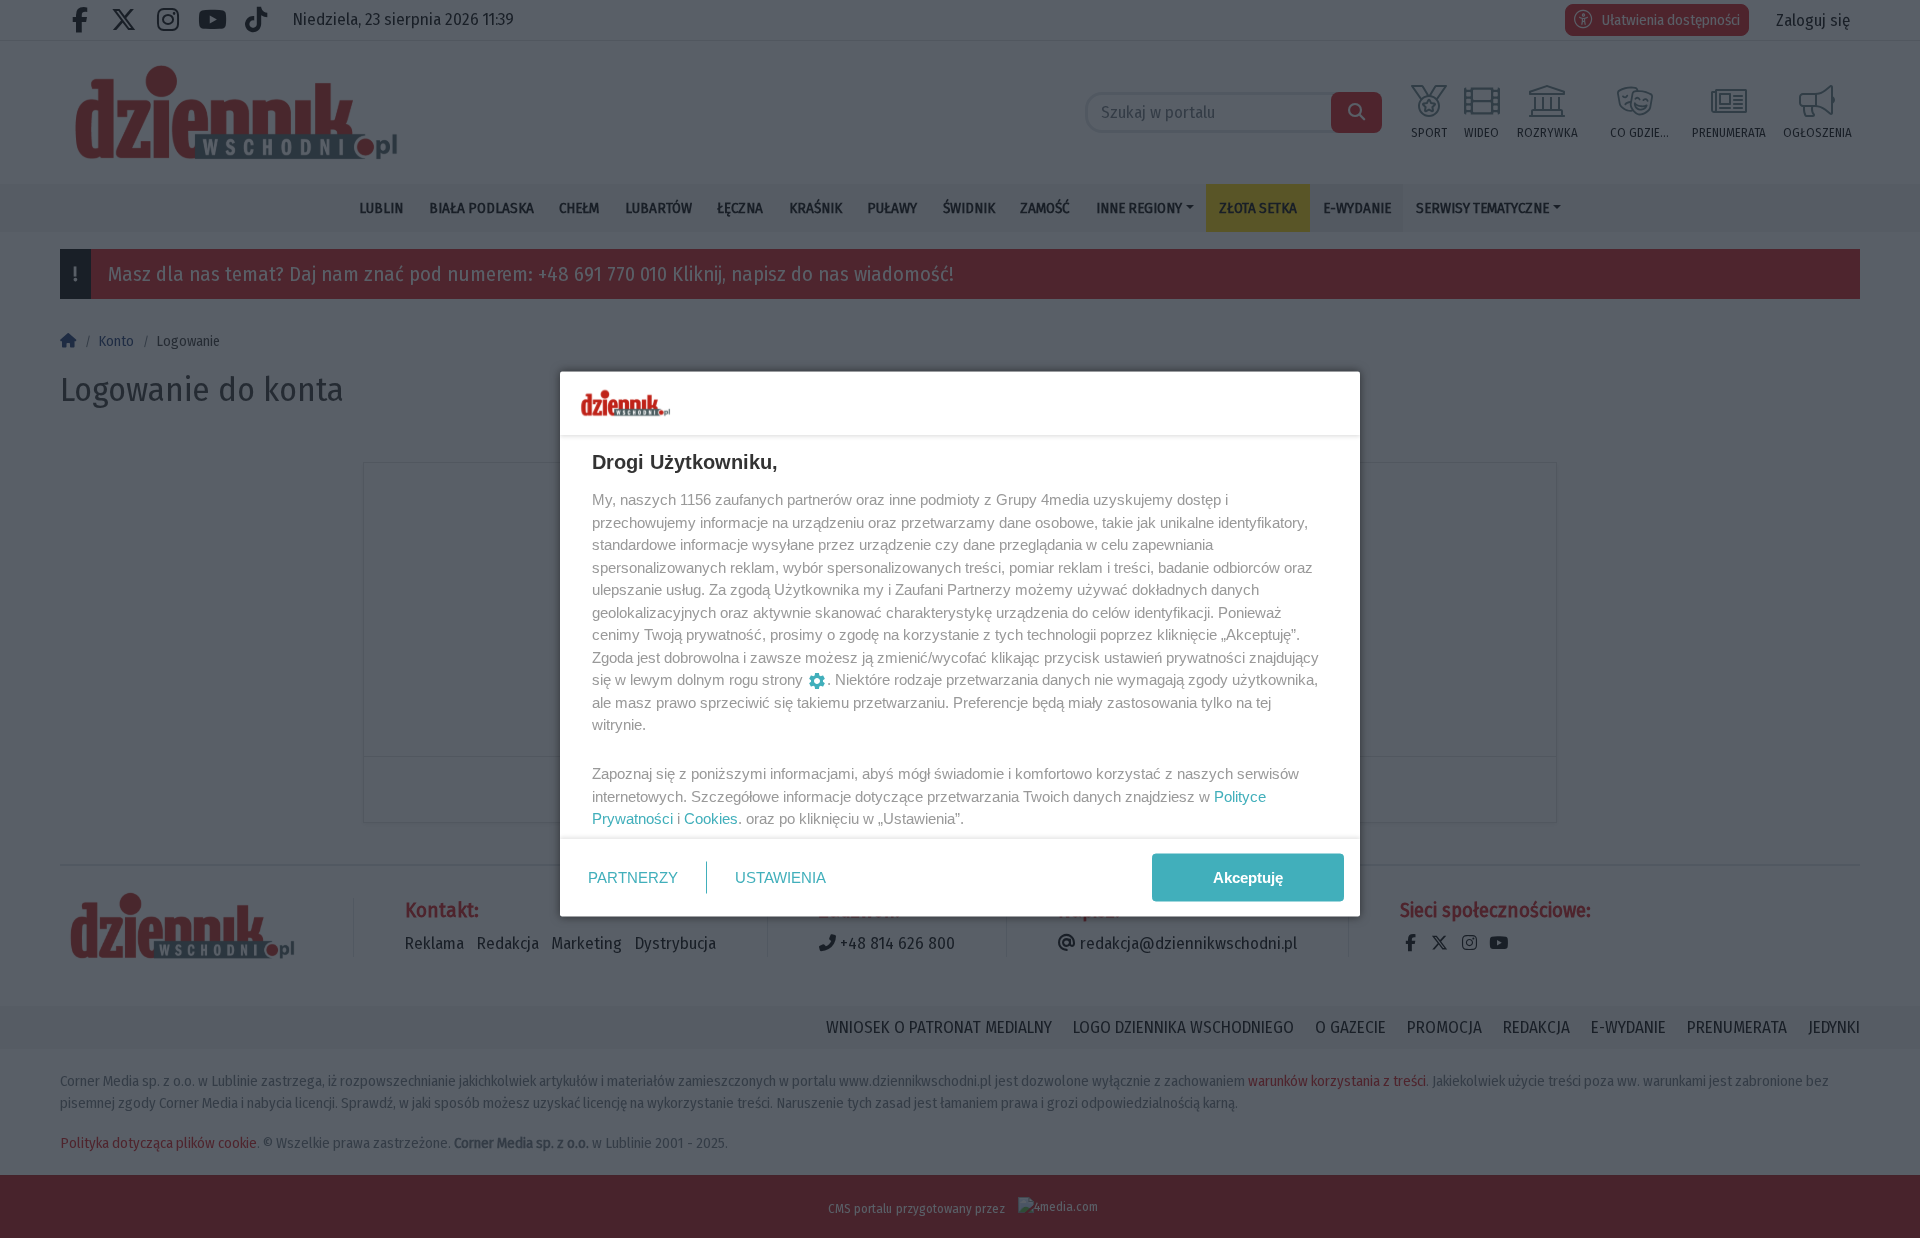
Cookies (711, 818)
